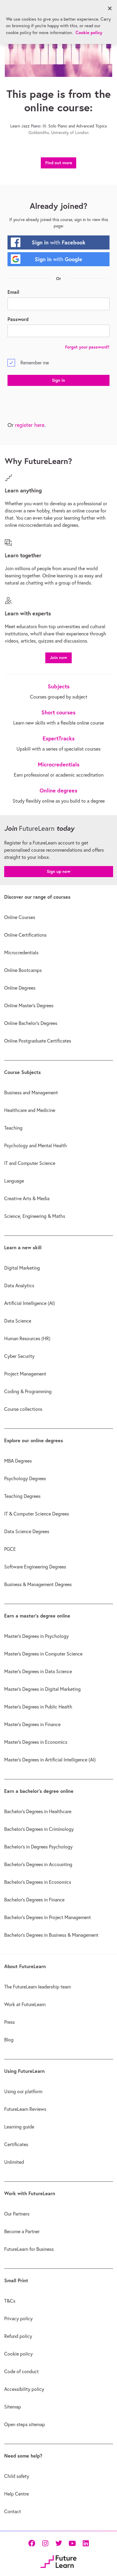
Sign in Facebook (59, 242)
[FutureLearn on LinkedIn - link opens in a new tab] (86, 2543)
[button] (58, 657)
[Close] (110, 8)
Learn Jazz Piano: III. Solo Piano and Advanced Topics (58, 126)
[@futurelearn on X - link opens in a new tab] (59, 2543)
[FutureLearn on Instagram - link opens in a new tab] (45, 2543)
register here (30, 425)
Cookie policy (89, 32)
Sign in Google (58, 259)
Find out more (59, 163)
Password (18, 319)
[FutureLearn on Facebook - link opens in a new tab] (32, 2543)
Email (13, 292)
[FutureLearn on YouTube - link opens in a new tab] (72, 2543)
